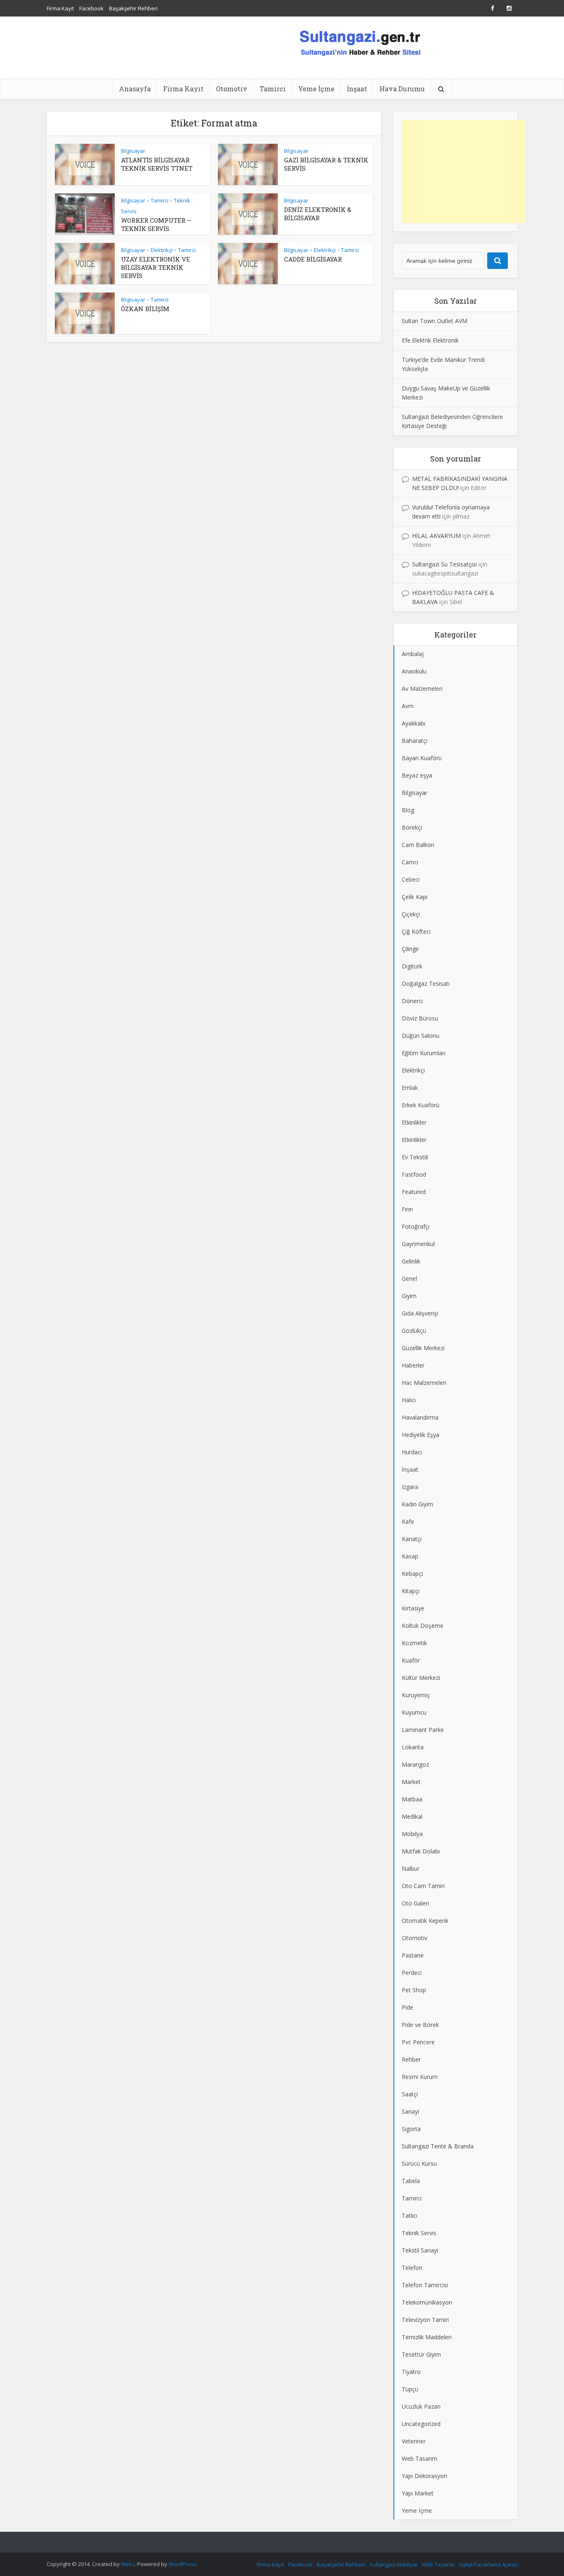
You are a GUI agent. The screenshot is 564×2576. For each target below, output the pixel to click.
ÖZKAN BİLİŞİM (145, 309)
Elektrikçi (162, 250)
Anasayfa (135, 89)
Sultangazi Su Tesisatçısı (444, 564)
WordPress (182, 2564)
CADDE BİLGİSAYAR (313, 259)
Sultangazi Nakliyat (393, 2564)
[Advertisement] (464, 171)
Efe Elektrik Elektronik (430, 340)
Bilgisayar (133, 151)
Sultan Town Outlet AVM (435, 321)
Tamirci (273, 89)
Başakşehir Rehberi (133, 8)
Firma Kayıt (60, 8)
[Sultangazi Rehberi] (360, 42)
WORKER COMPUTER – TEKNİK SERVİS (156, 224)
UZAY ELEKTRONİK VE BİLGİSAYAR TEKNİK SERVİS (155, 267)
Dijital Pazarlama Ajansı (488, 2564)
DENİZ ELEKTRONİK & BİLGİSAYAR (318, 214)
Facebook (91, 8)
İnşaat (357, 89)
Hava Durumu (402, 89)
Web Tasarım (438, 2564)
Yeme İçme (316, 89)
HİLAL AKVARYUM (436, 536)
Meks (128, 2564)
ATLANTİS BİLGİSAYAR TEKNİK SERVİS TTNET (157, 164)
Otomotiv (232, 89)
